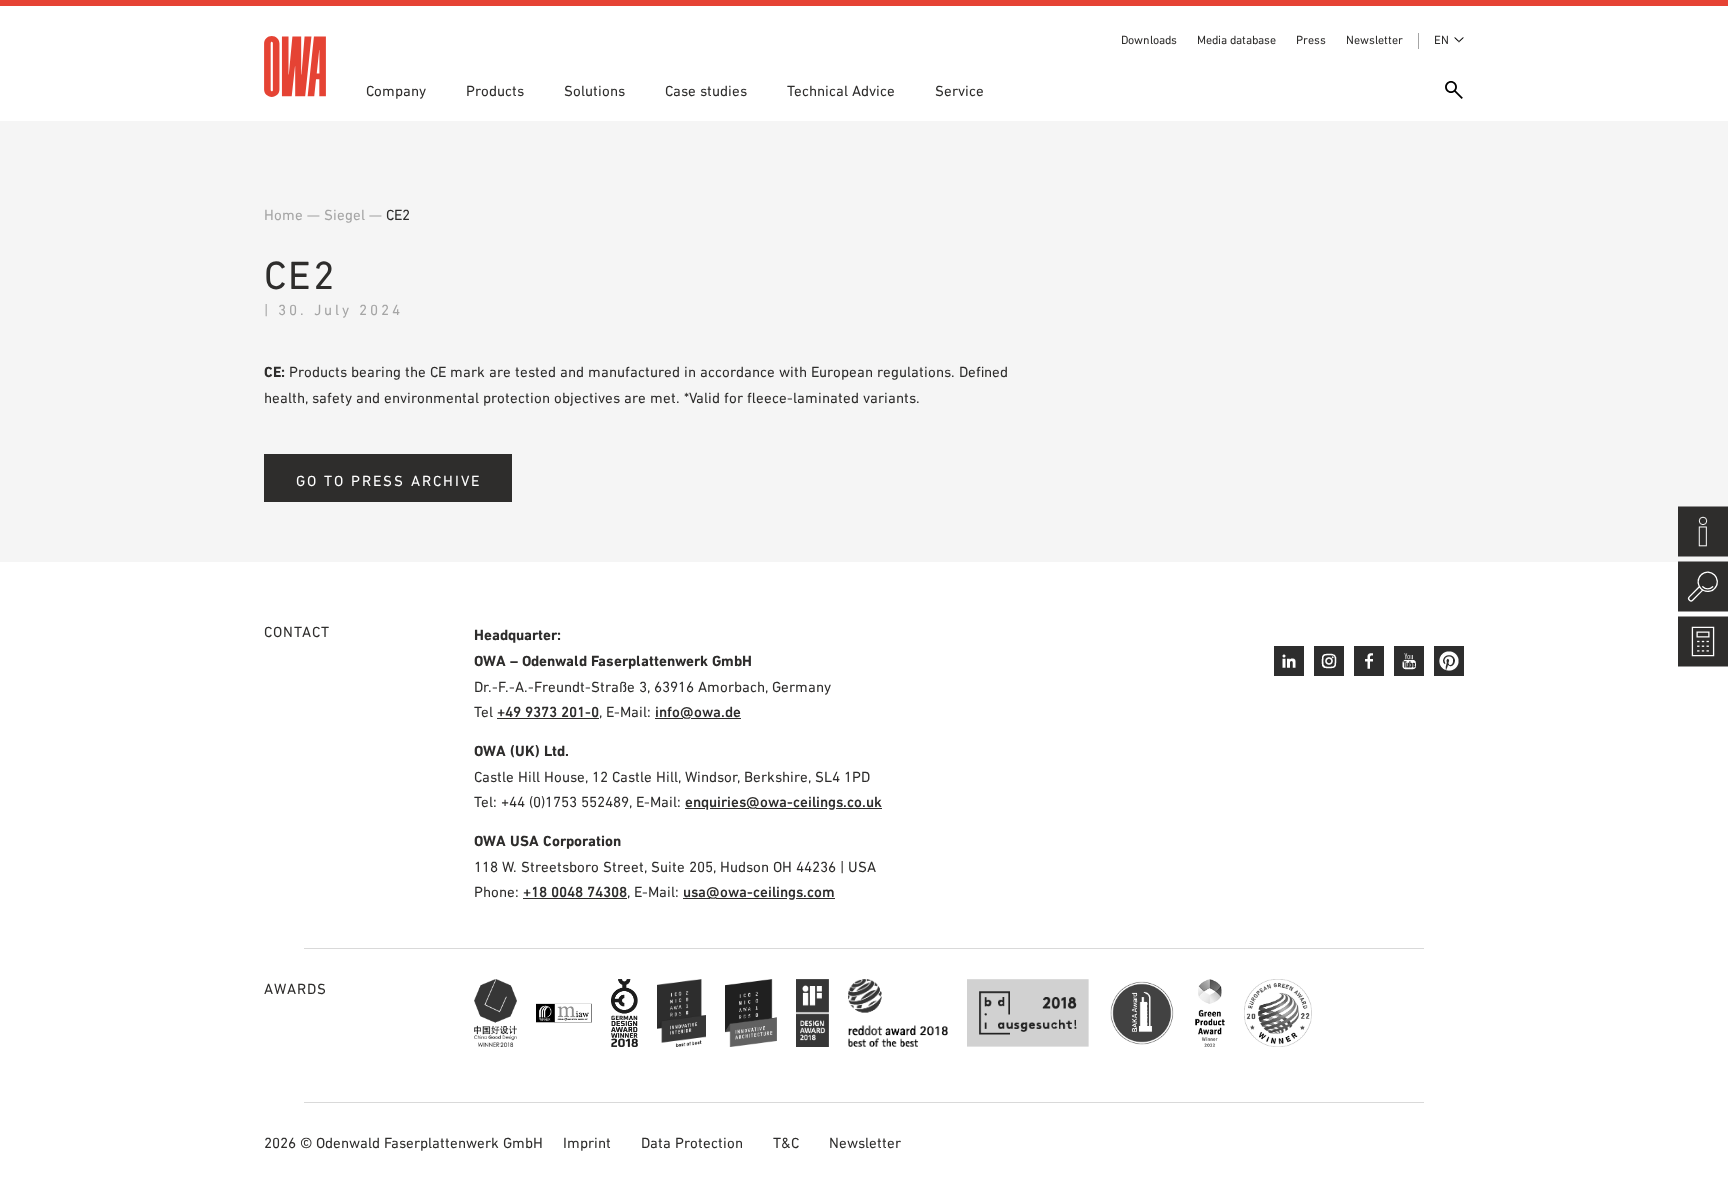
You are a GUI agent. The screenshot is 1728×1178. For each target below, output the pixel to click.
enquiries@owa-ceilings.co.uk (783, 801)
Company (396, 90)
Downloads (1149, 40)
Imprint (587, 1142)
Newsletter (1374, 40)
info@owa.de (698, 711)
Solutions (594, 90)
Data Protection (692, 1142)
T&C (786, 1142)
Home (283, 214)
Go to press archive (388, 480)
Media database (1236, 40)
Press (1311, 40)
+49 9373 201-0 (548, 711)
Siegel (344, 214)
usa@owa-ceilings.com (759, 891)
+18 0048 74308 (575, 891)
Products (495, 90)
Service (959, 90)
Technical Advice (841, 90)
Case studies (706, 90)
